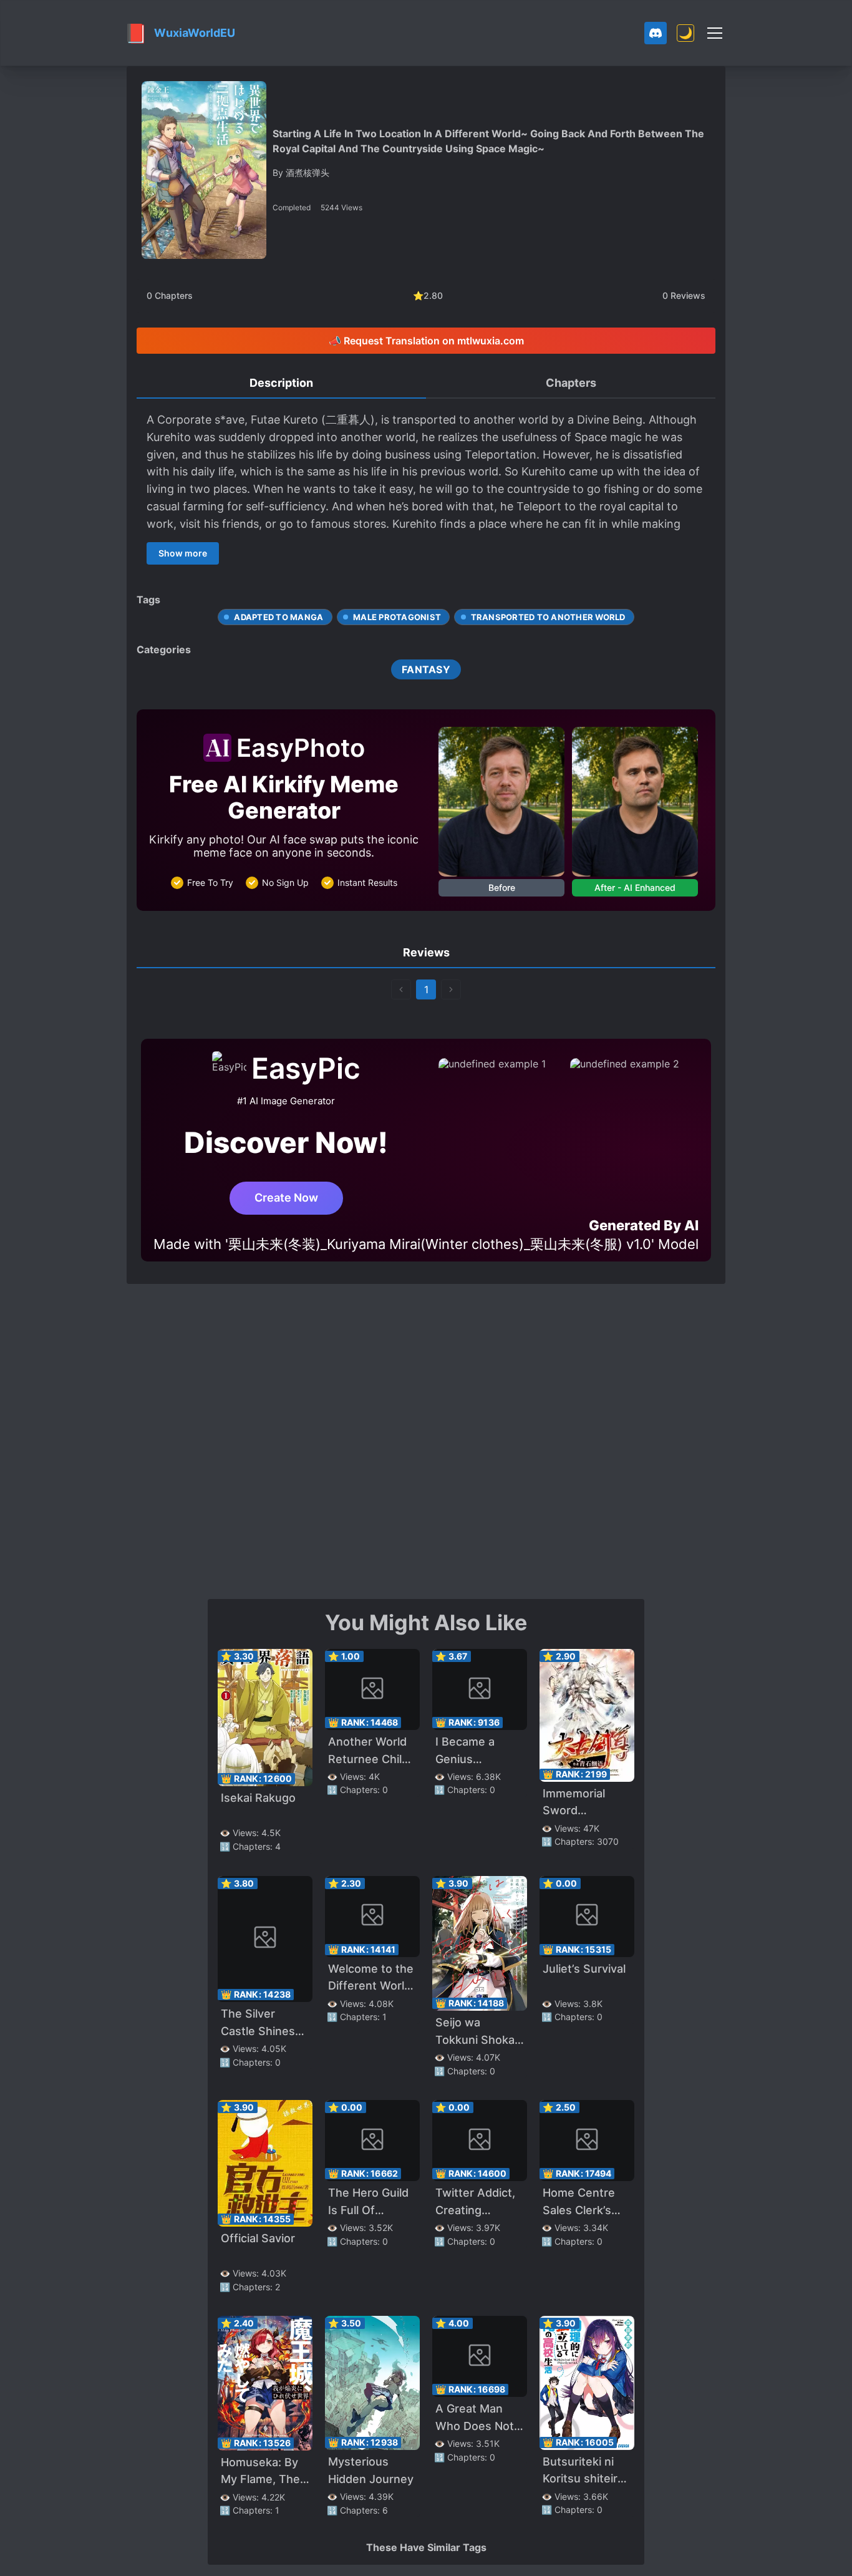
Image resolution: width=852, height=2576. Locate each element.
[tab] (281, 384)
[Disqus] (426, 1440)
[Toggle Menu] (715, 33)
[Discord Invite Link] (656, 33)
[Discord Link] (656, 33)
